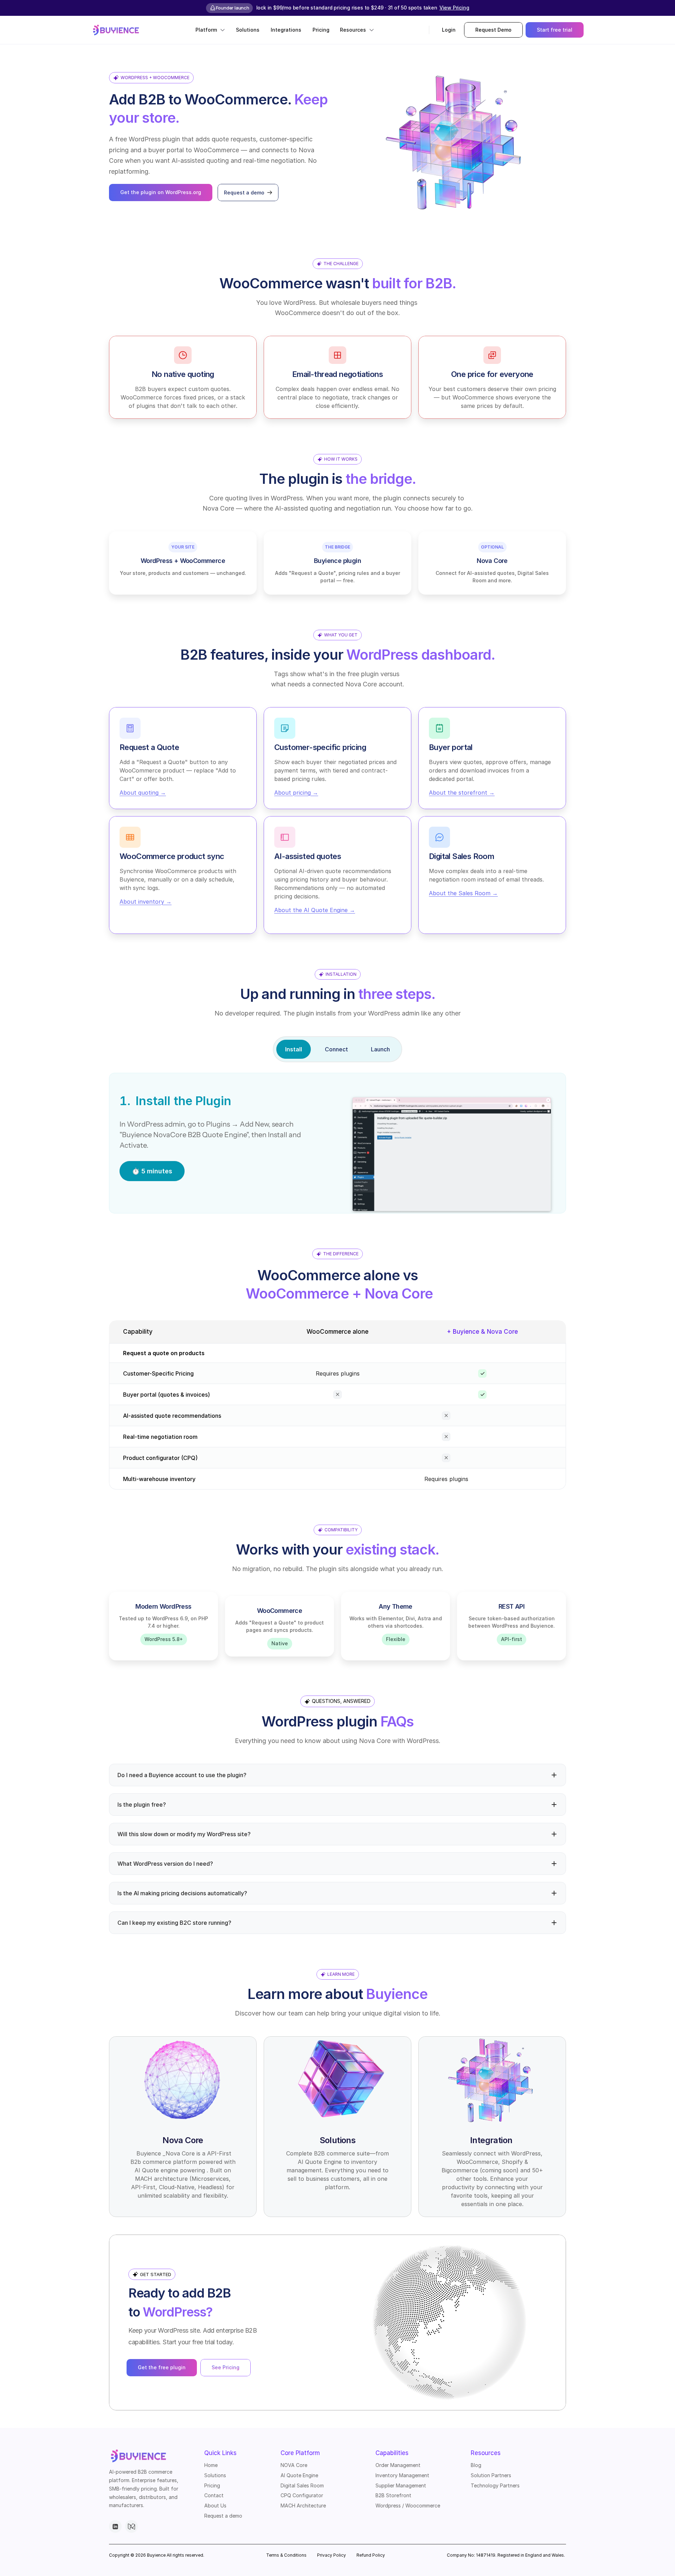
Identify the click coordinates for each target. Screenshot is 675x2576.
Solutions (215, 2475)
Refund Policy (371, 2555)
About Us (215, 2505)
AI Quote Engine (299, 2475)
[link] (116, 30)
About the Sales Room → (463, 893)
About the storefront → (462, 792)
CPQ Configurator (302, 2495)
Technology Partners (495, 2485)
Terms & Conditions (286, 2555)
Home (211, 2465)
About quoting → (143, 792)
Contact (214, 2495)
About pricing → (296, 792)
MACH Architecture (303, 2505)
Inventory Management (402, 2475)
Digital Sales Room (302, 2485)
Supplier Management (401, 2485)
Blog (476, 2465)
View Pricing (454, 8)
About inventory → (146, 901)
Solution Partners (491, 2475)
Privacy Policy (332, 2555)
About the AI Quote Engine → (315, 910)
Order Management (398, 2465)
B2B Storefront (393, 2495)
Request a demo (223, 2516)
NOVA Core (294, 2465)
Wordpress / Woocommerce (408, 2505)
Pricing (212, 2485)
